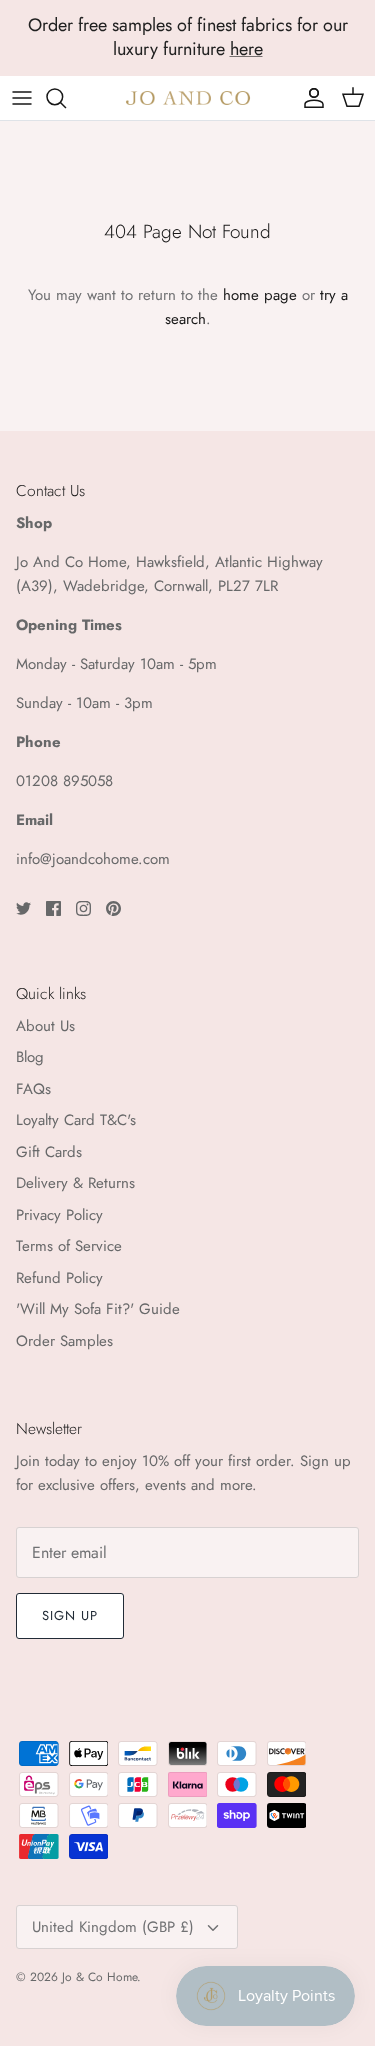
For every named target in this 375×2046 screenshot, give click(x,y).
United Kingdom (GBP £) (113, 1927)
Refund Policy (59, 1278)
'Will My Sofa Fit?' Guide (98, 1309)
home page (260, 295)
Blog (30, 1057)
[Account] (309, 98)
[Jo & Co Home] (188, 97)
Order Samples (64, 1341)
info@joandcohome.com (93, 859)
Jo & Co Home (99, 1977)
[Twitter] (23, 908)
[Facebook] (53, 908)
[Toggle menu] (22, 98)
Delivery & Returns (75, 1183)
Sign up (70, 1615)
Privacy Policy (59, 1215)
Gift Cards (49, 1152)
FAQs (33, 1089)
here (246, 49)
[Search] (66, 98)
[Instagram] (83, 908)
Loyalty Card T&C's (76, 1120)
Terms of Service (69, 1246)
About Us (45, 1026)
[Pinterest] (113, 908)
